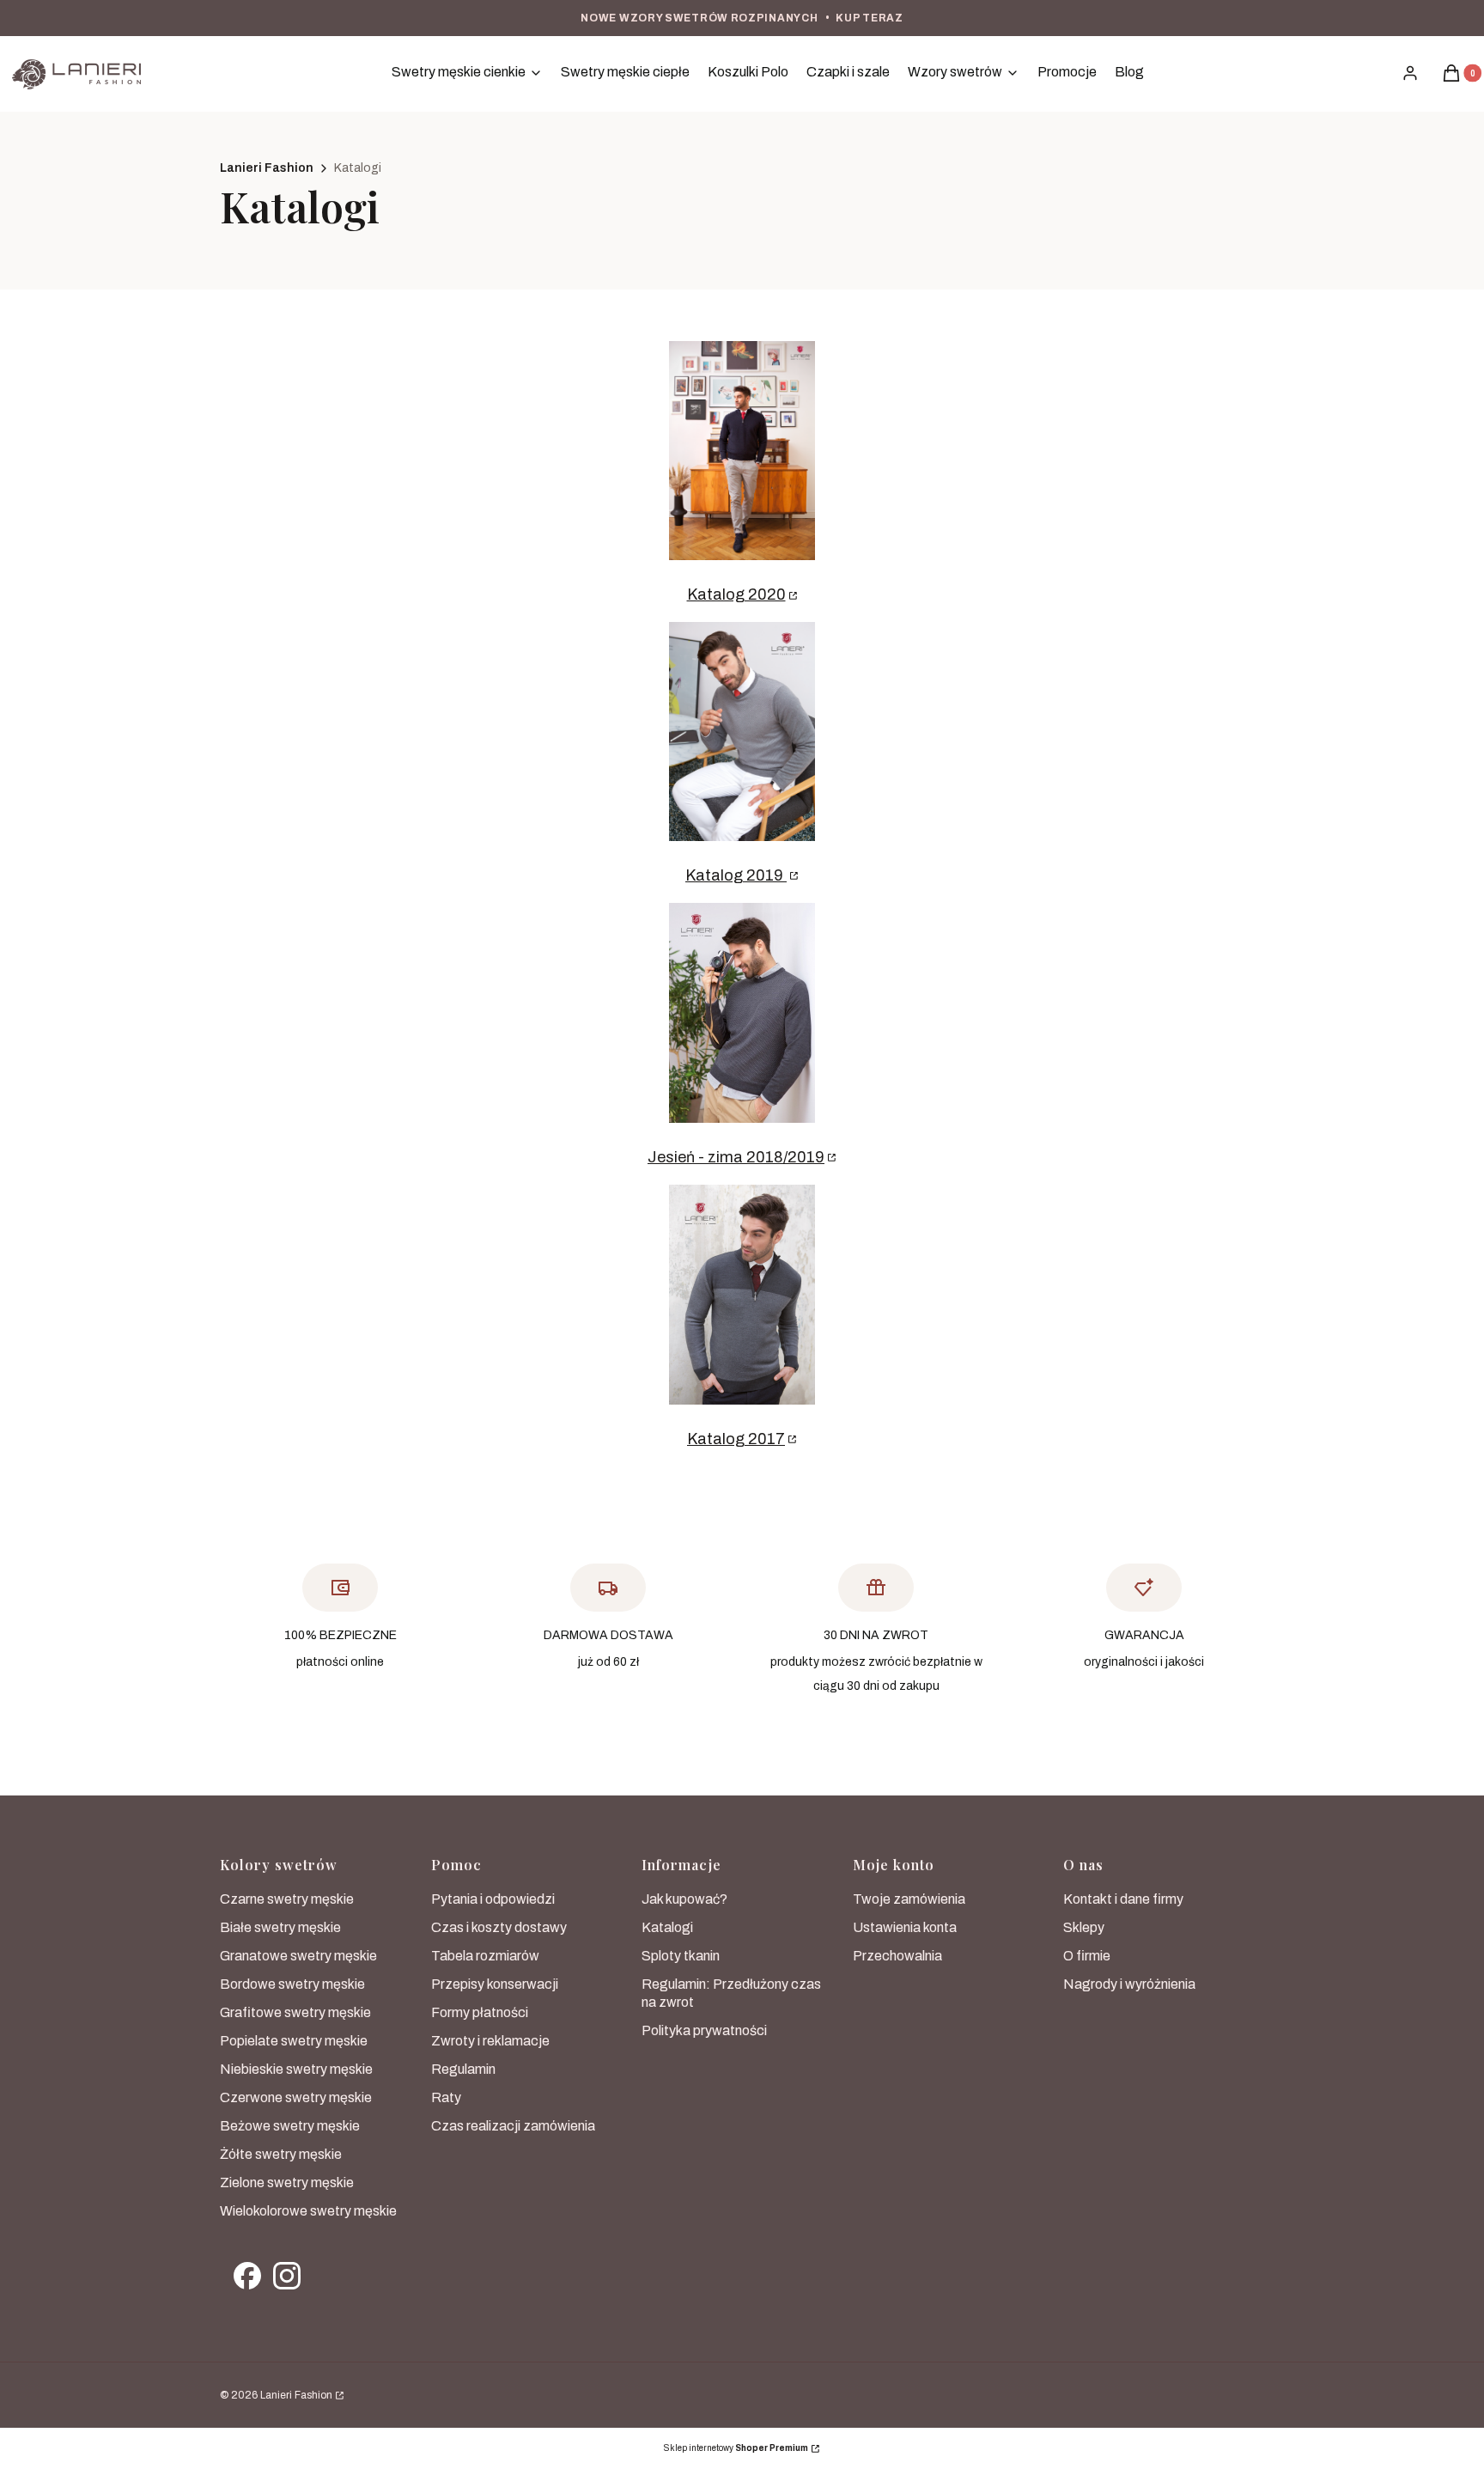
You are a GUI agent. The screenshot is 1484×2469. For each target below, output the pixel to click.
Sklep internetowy (736, 2448)
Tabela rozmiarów (485, 1956)
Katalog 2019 (736, 875)
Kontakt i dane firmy (1123, 1899)
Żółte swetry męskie (281, 2154)
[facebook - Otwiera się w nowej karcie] (247, 2276)
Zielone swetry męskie (287, 2182)
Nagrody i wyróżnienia (1129, 1984)
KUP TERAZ (869, 18)
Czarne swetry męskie (287, 1899)
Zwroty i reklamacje (490, 2041)
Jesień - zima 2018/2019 (736, 1157)
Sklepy (1084, 1927)
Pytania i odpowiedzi (493, 1899)
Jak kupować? (684, 1899)
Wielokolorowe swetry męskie (308, 2211)
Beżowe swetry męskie (290, 2126)
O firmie (1087, 1956)
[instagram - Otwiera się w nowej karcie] (287, 2276)
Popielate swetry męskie (294, 2041)
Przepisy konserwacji (495, 1984)
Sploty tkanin (681, 1956)
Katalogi (667, 1927)
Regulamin (463, 2069)
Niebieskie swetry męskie (296, 2069)
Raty (446, 2097)
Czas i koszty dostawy (499, 1927)
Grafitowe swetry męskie (295, 2012)
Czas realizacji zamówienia (513, 2126)
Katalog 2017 (736, 1439)
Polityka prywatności (704, 2030)
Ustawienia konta (905, 1927)
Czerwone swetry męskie (296, 2097)
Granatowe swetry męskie (298, 1956)
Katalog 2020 (736, 594)
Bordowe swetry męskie (292, 1984)
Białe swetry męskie (280, 1927)
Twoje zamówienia (909, 1899)
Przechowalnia (897, 1956)
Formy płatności (480, 2012)
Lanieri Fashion (267, 168)
